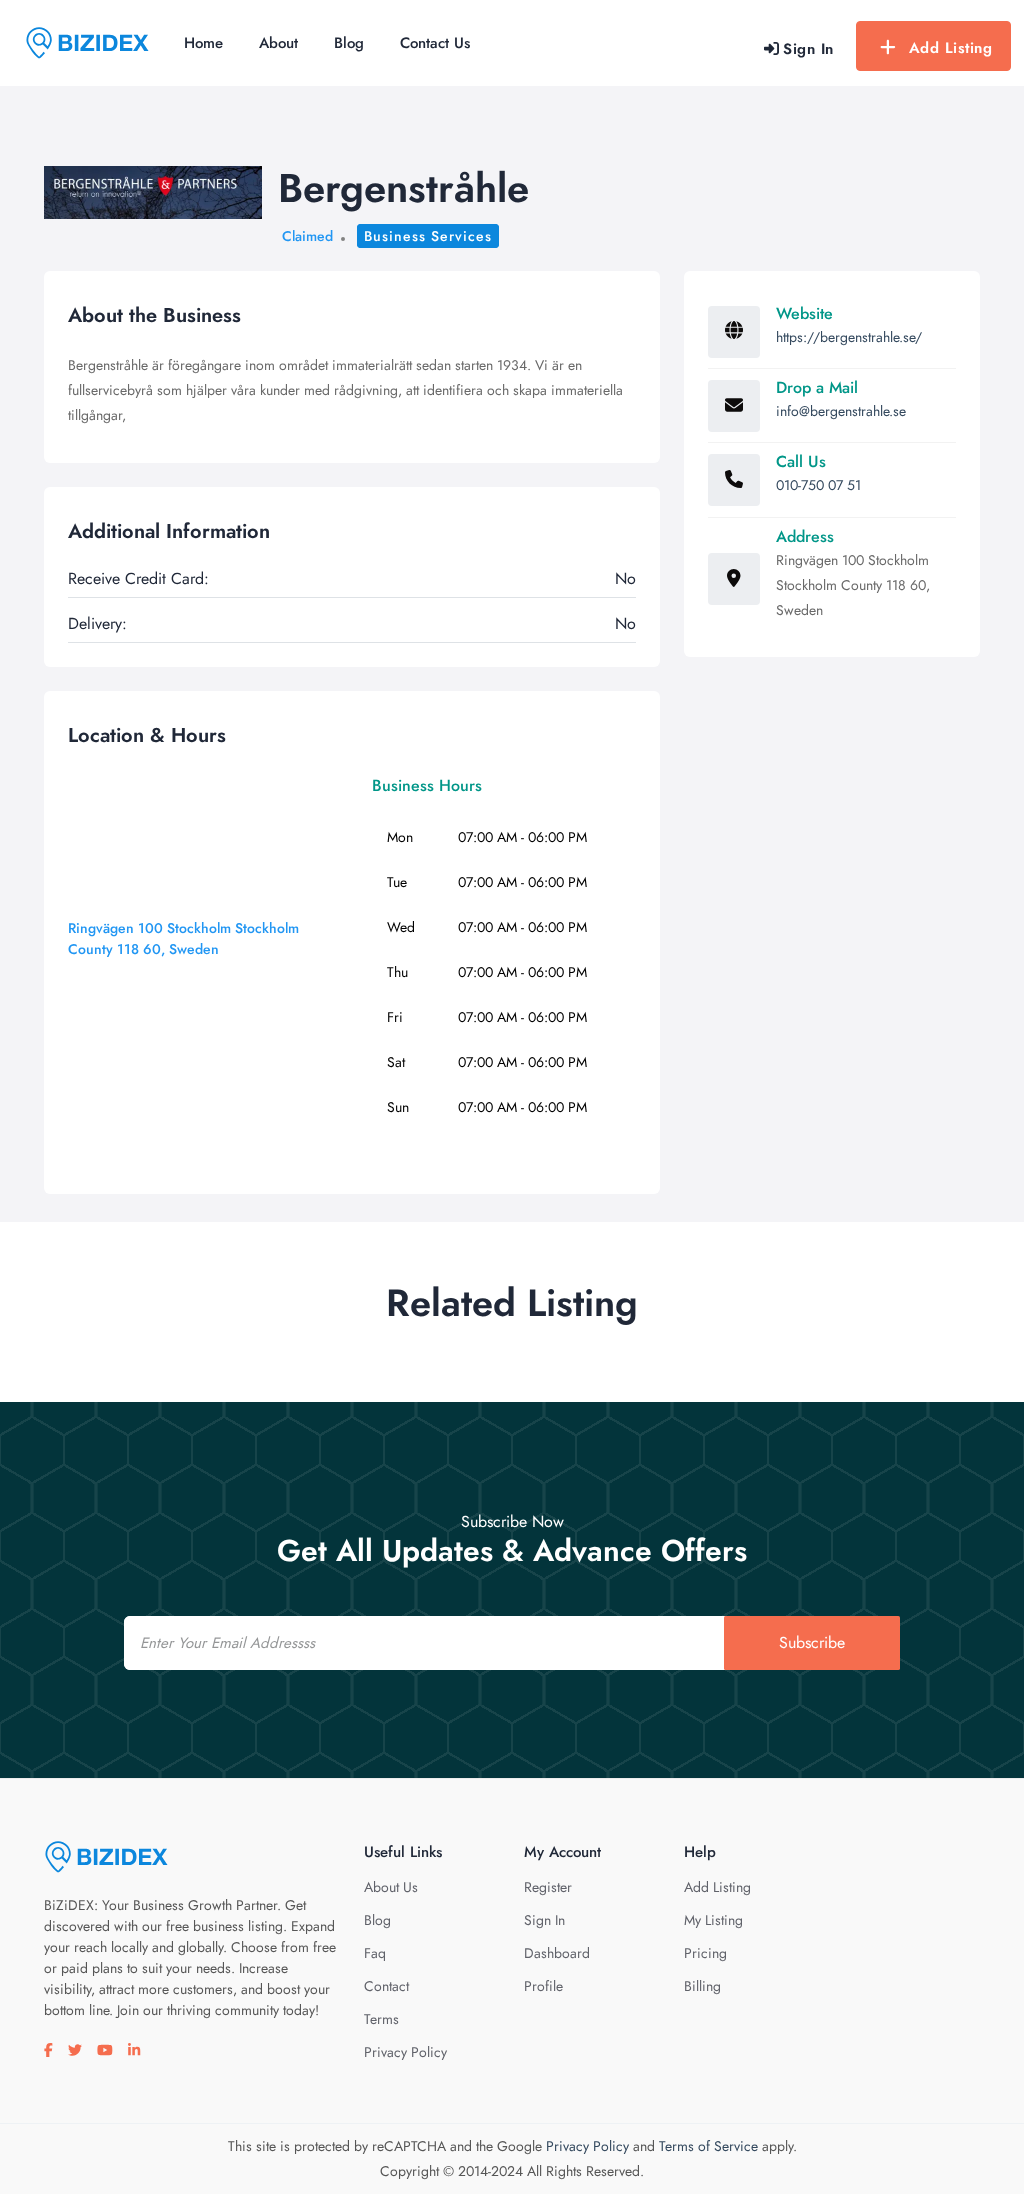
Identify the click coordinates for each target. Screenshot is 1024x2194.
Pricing (705, 1953)
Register (548, 1887)
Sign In (544, 1920)
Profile (543, 1986)
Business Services (428, 236)
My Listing (713, 1920)
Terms (381, 2019)
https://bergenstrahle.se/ (849, 337)
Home (203, 43)
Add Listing (951, 48)
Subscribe (812, 1642)
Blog (349, 43)
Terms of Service (708, 2146)
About (278, 43)
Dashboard (557, 1953)
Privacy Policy (405, 2052)
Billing (702, 1986)
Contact (386, 1986)
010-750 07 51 (818, 485)
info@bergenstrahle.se (841, 411)
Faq (375, 1953)
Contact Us (435, 43)
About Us (391, 1887)
